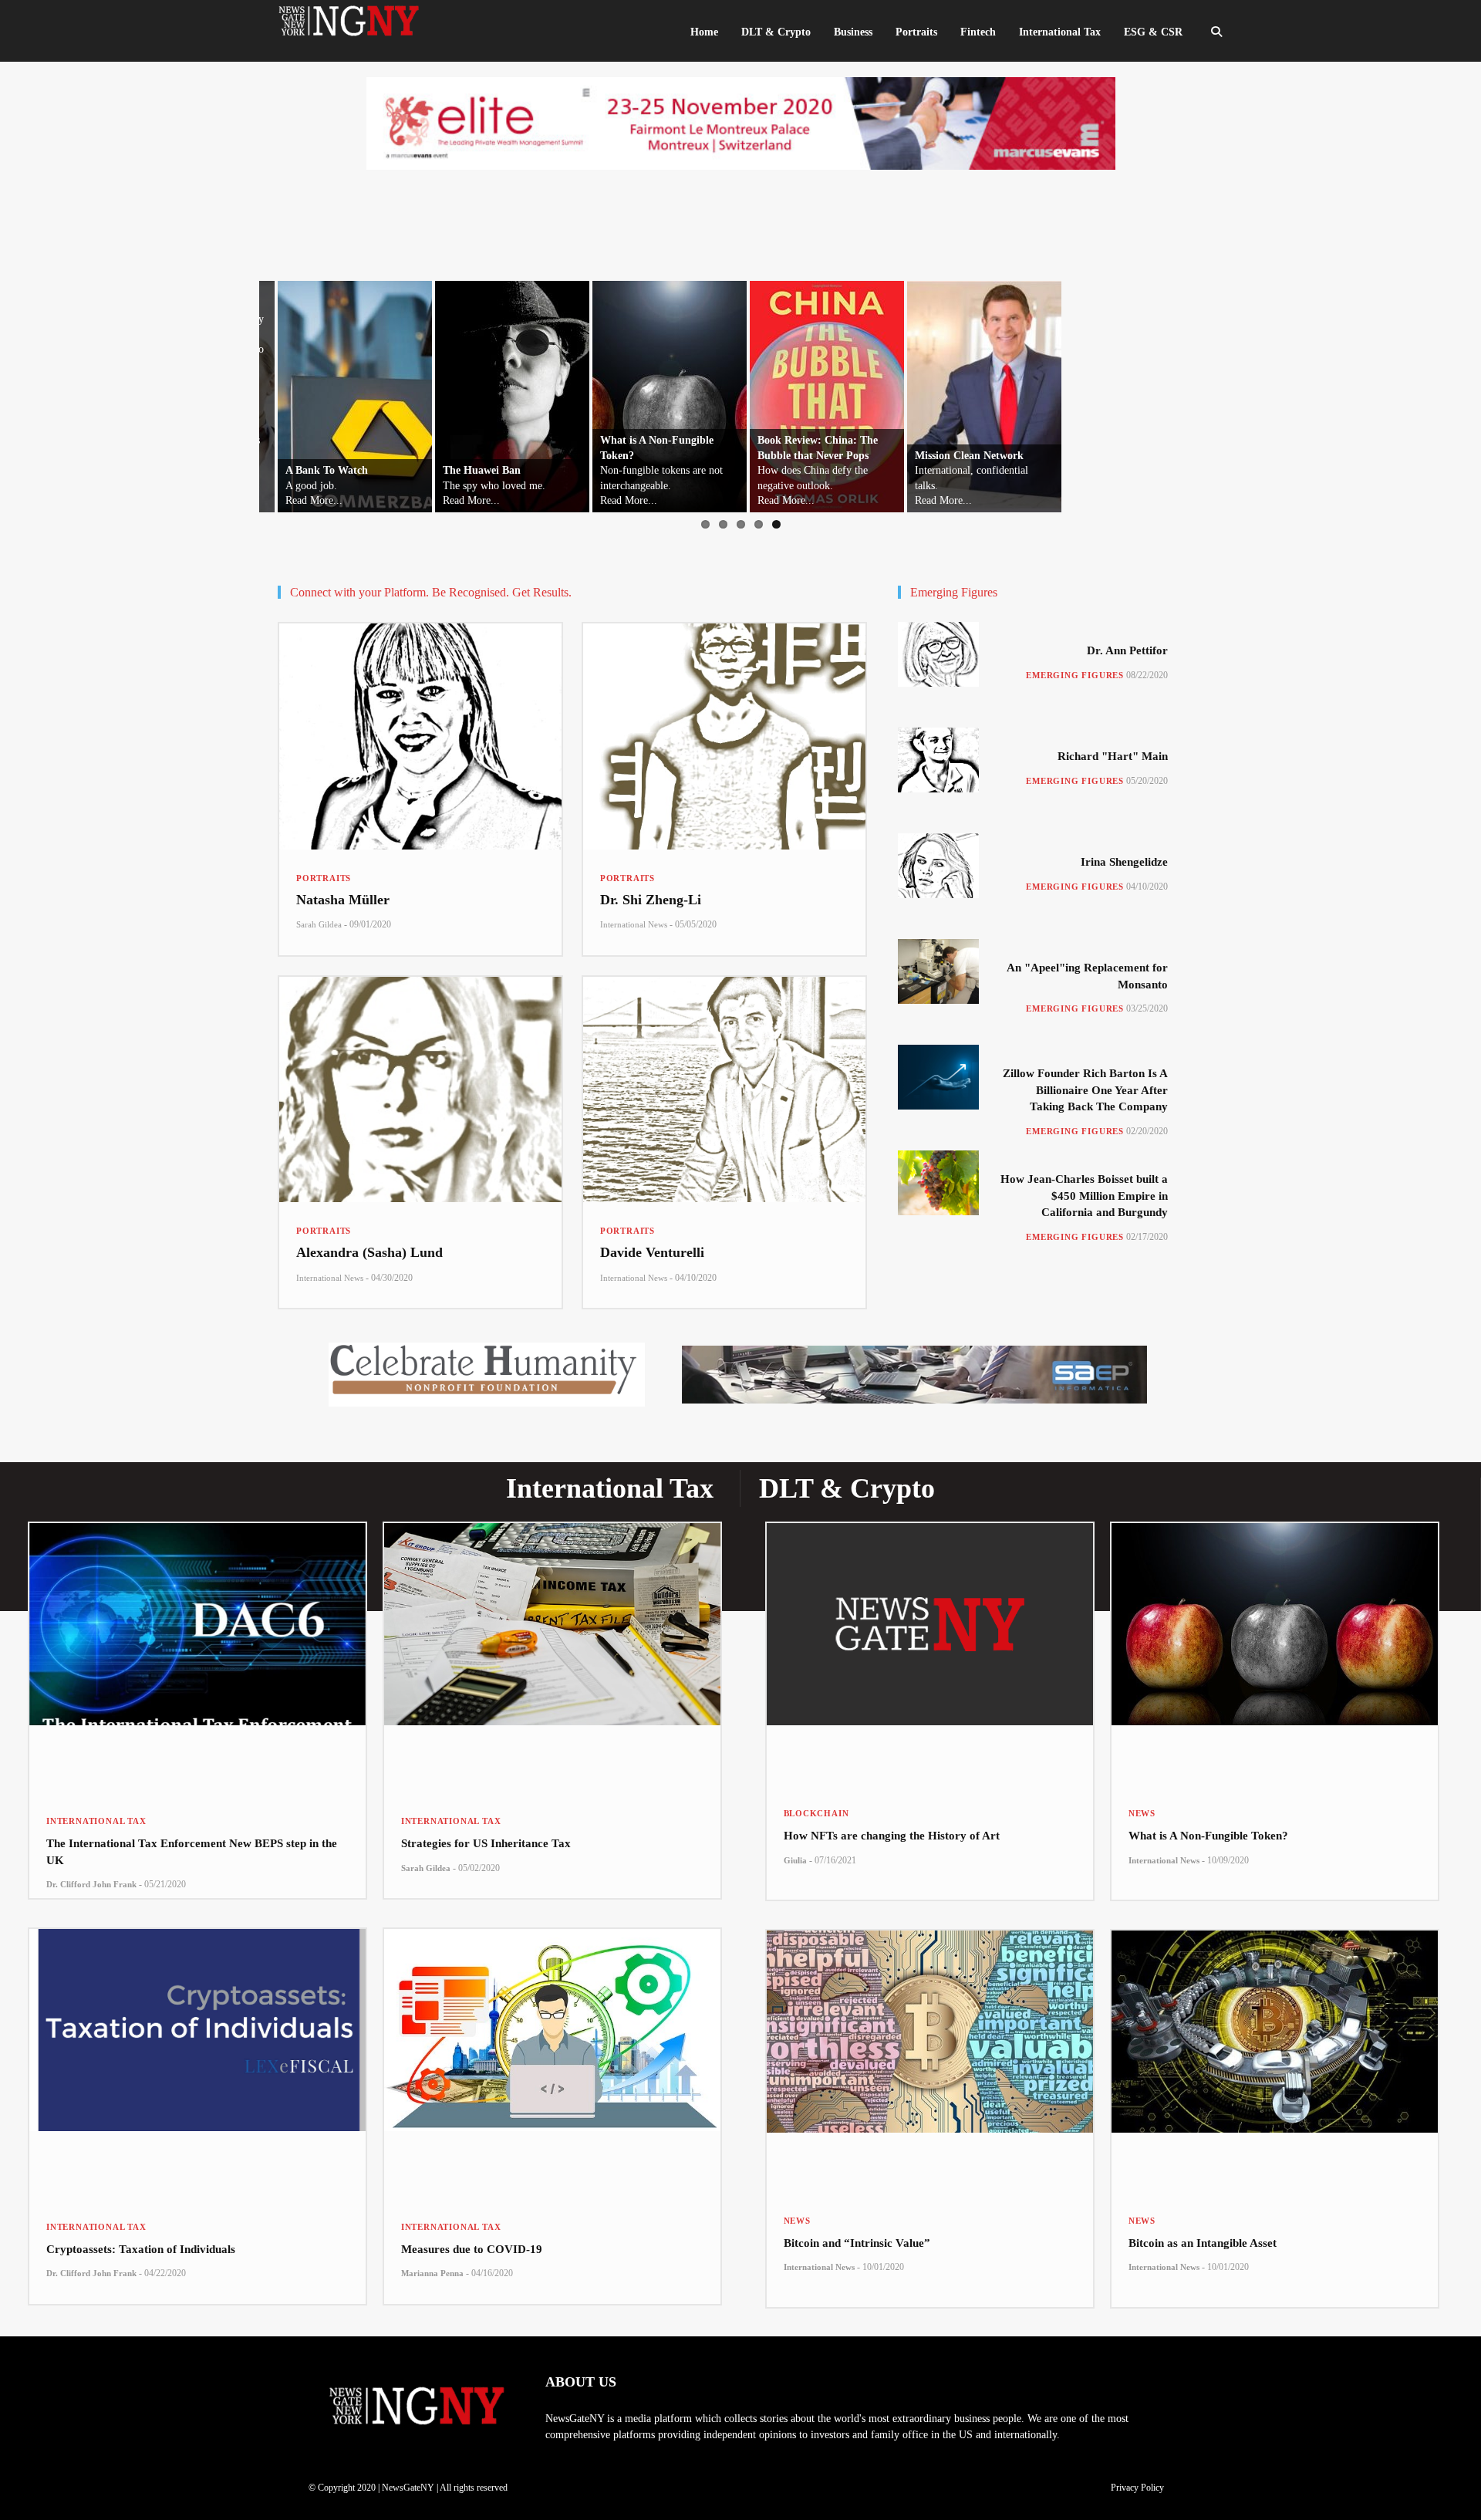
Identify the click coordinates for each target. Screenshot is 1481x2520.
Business (853, 32)
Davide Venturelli (652, 1252)
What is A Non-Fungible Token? (1208, 1836)
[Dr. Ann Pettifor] (938, 654)
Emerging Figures (1075, 675)
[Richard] (938, 760)
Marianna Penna (432, 2273)
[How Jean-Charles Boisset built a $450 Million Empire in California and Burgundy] (938, 1183)
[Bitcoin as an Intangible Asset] (1275, 2061)
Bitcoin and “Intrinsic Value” (857, 2243)
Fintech (978, 32)
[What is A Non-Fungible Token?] (1275, 1654)
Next (1272, 393)
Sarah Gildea (319, 924)
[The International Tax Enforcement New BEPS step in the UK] (197, 1658)
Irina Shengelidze (1124, 862)
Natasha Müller (343, 900)
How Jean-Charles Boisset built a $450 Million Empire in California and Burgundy (1084, 1196)
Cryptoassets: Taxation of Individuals (141, 2249)
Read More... (295, 500)
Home (704, 32)
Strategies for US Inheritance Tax (486, 1843)
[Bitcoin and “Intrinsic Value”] (930, 2061)
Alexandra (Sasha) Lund (369, 1252)
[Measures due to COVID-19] (552, 2064)
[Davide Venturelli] (724, 1090)
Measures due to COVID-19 (472, 2249)
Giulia (795, 1860)
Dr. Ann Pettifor (1127, 650)
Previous (194, 393)
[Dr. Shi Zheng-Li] (724, 736)
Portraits (324, 878)
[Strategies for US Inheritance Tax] (552, 1658)
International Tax (96, 1821)
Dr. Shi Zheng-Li (651, 900)
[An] (938, 971)
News (1142, 1813)
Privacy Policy (1137, 2488)
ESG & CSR (1153, 32)
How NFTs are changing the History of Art (892, 1836)
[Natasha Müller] (420, 736)
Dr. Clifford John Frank (91, 1884)
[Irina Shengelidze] (938, 866)
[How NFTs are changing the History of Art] (930, 1654)
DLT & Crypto (776, 32)
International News (634, 924)
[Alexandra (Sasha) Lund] (420, 1090)
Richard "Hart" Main (1113, 756)
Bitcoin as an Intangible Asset (1203, 2243)
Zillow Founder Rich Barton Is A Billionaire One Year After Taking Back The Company (1085, 1090)
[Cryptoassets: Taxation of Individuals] (197, 2064)
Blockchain (816, 1813)
